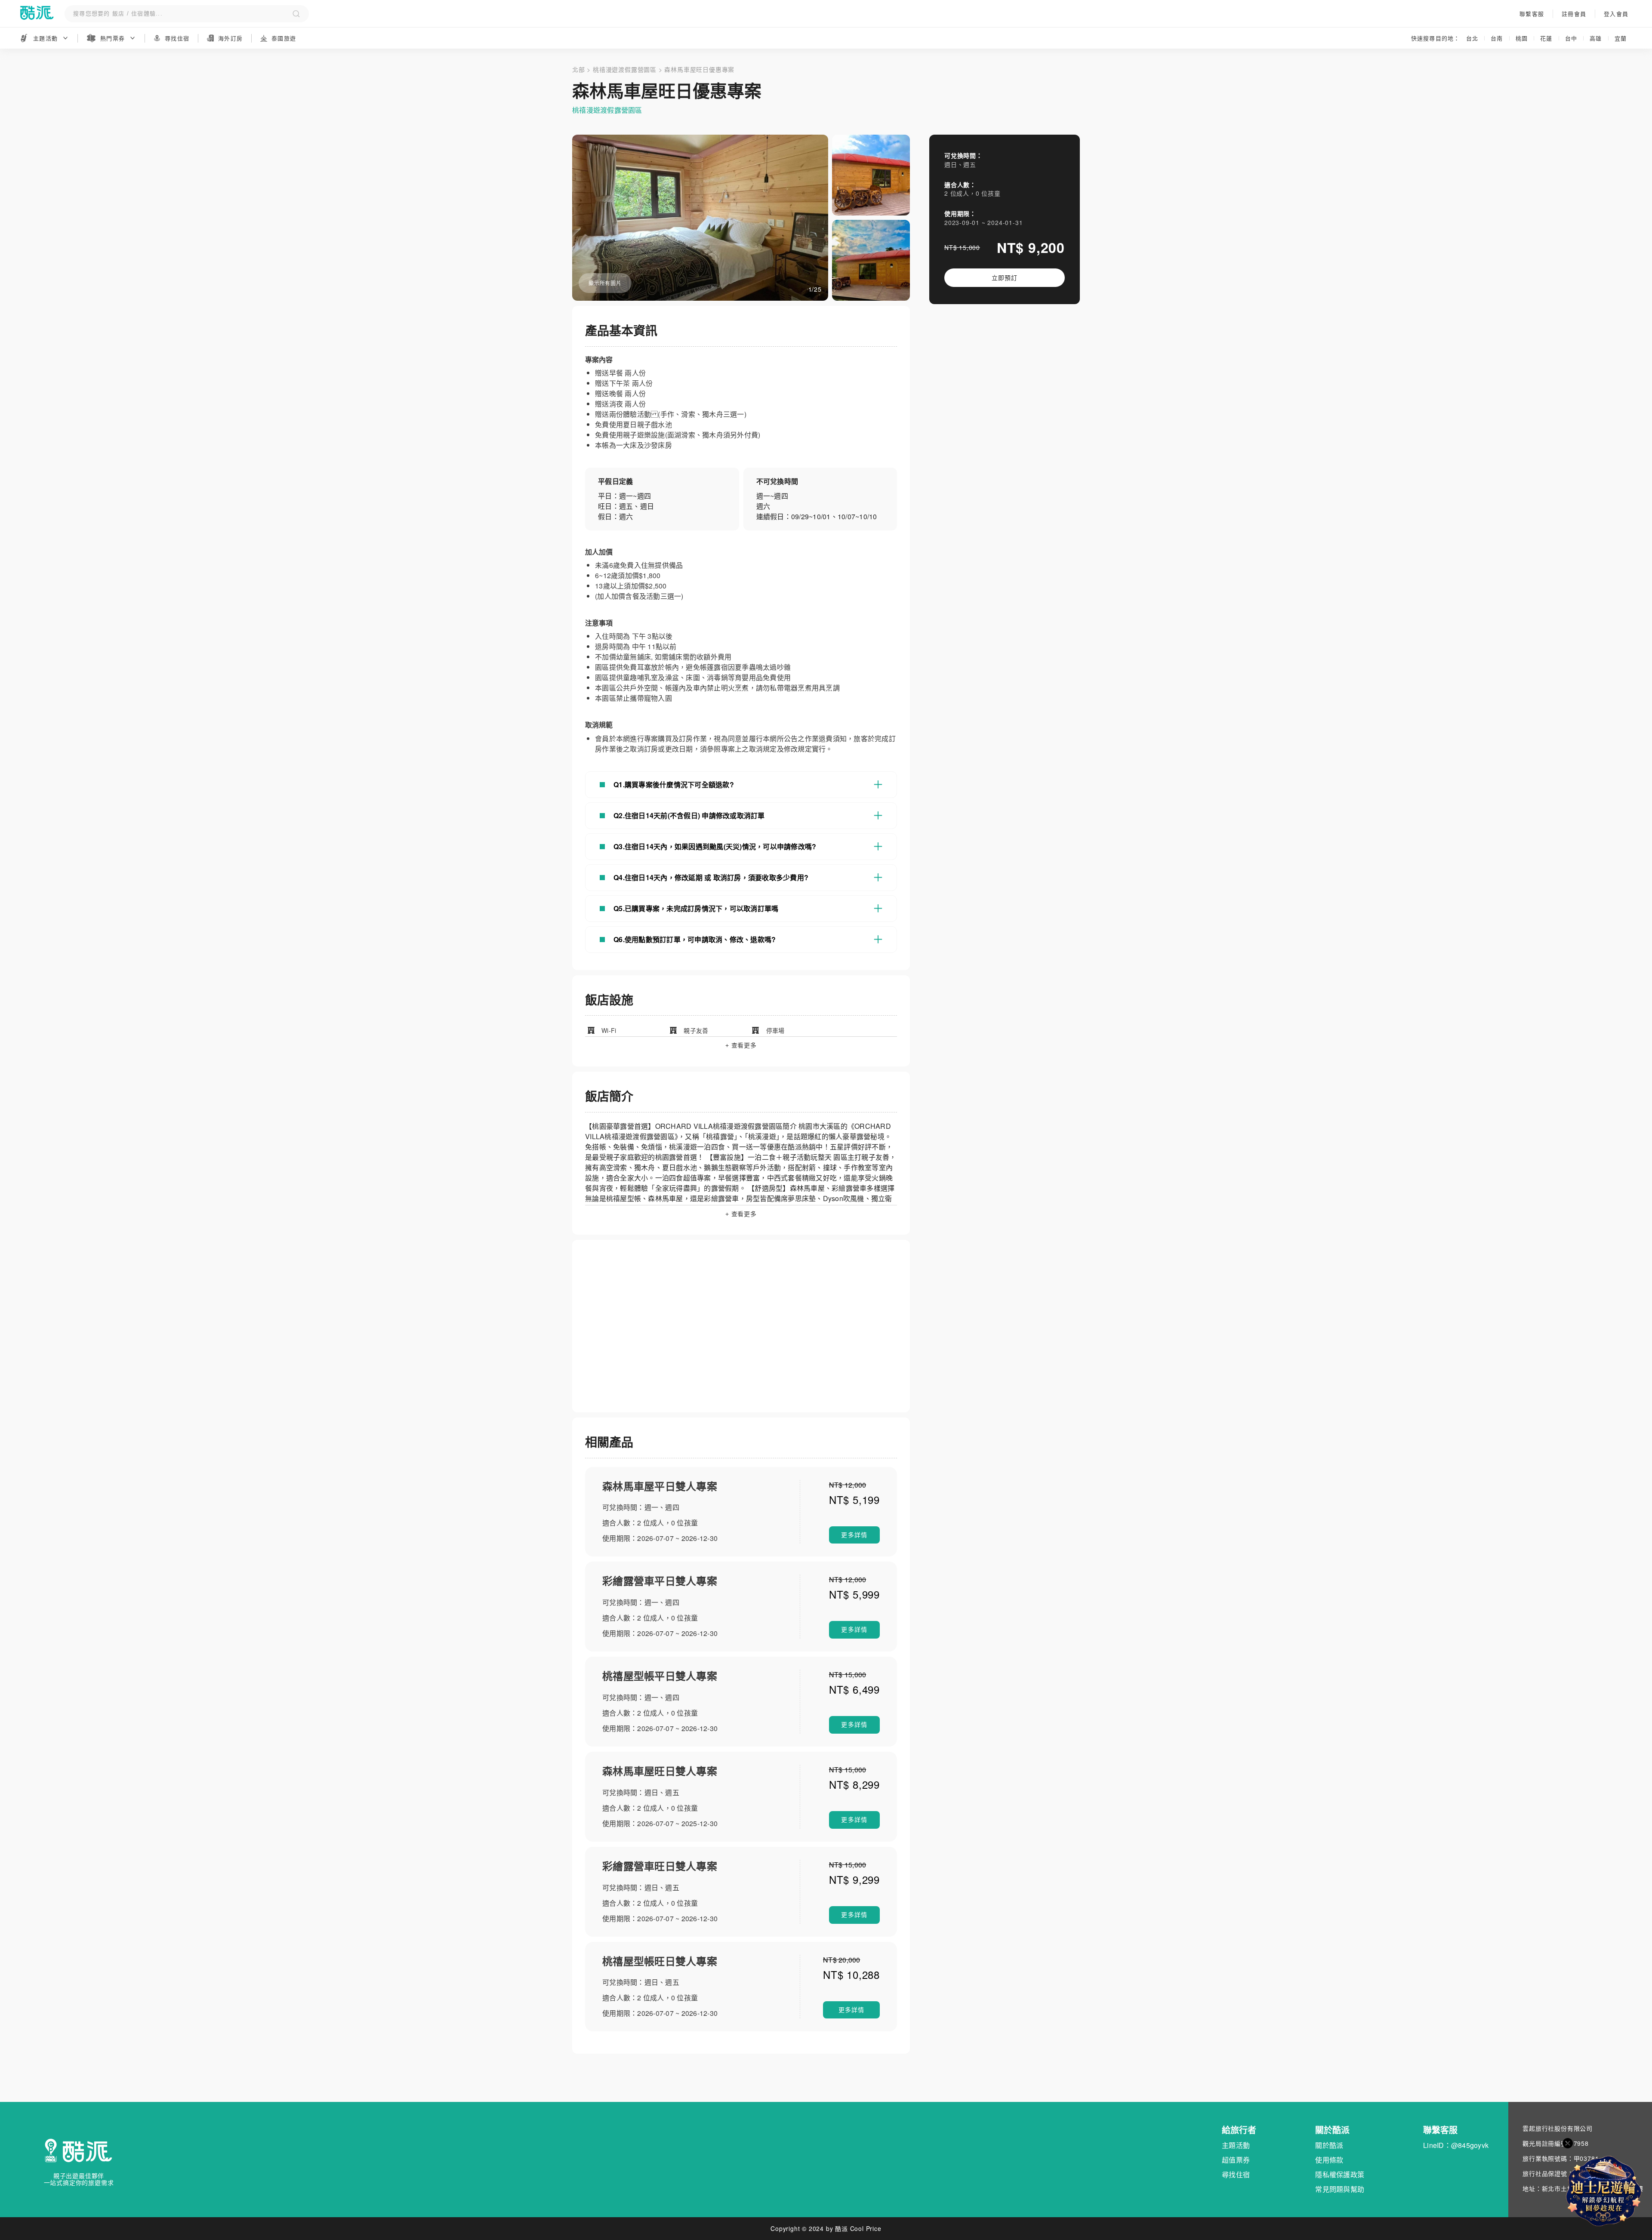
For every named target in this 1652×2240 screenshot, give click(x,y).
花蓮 (1546, 38)
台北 (1472, 38)
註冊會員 (1574, 14)
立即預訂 (1004, 277)
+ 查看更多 (741, 1045)
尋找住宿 (1236, 2174)
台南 (1497, 38)
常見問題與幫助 (1340, 2189)
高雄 (1596, 38)
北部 (579, 69)
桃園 (1522, 38)
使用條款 (1329, 2160)
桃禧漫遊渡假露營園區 (625, 69)
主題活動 (1236, 2145)
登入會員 (1616, 14)
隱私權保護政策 (1340, 2174)
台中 (1571, 38)
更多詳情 (854, 1535)
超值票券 (1236, 2160)
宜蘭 (1621, 38)
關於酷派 (1329, 2145)
